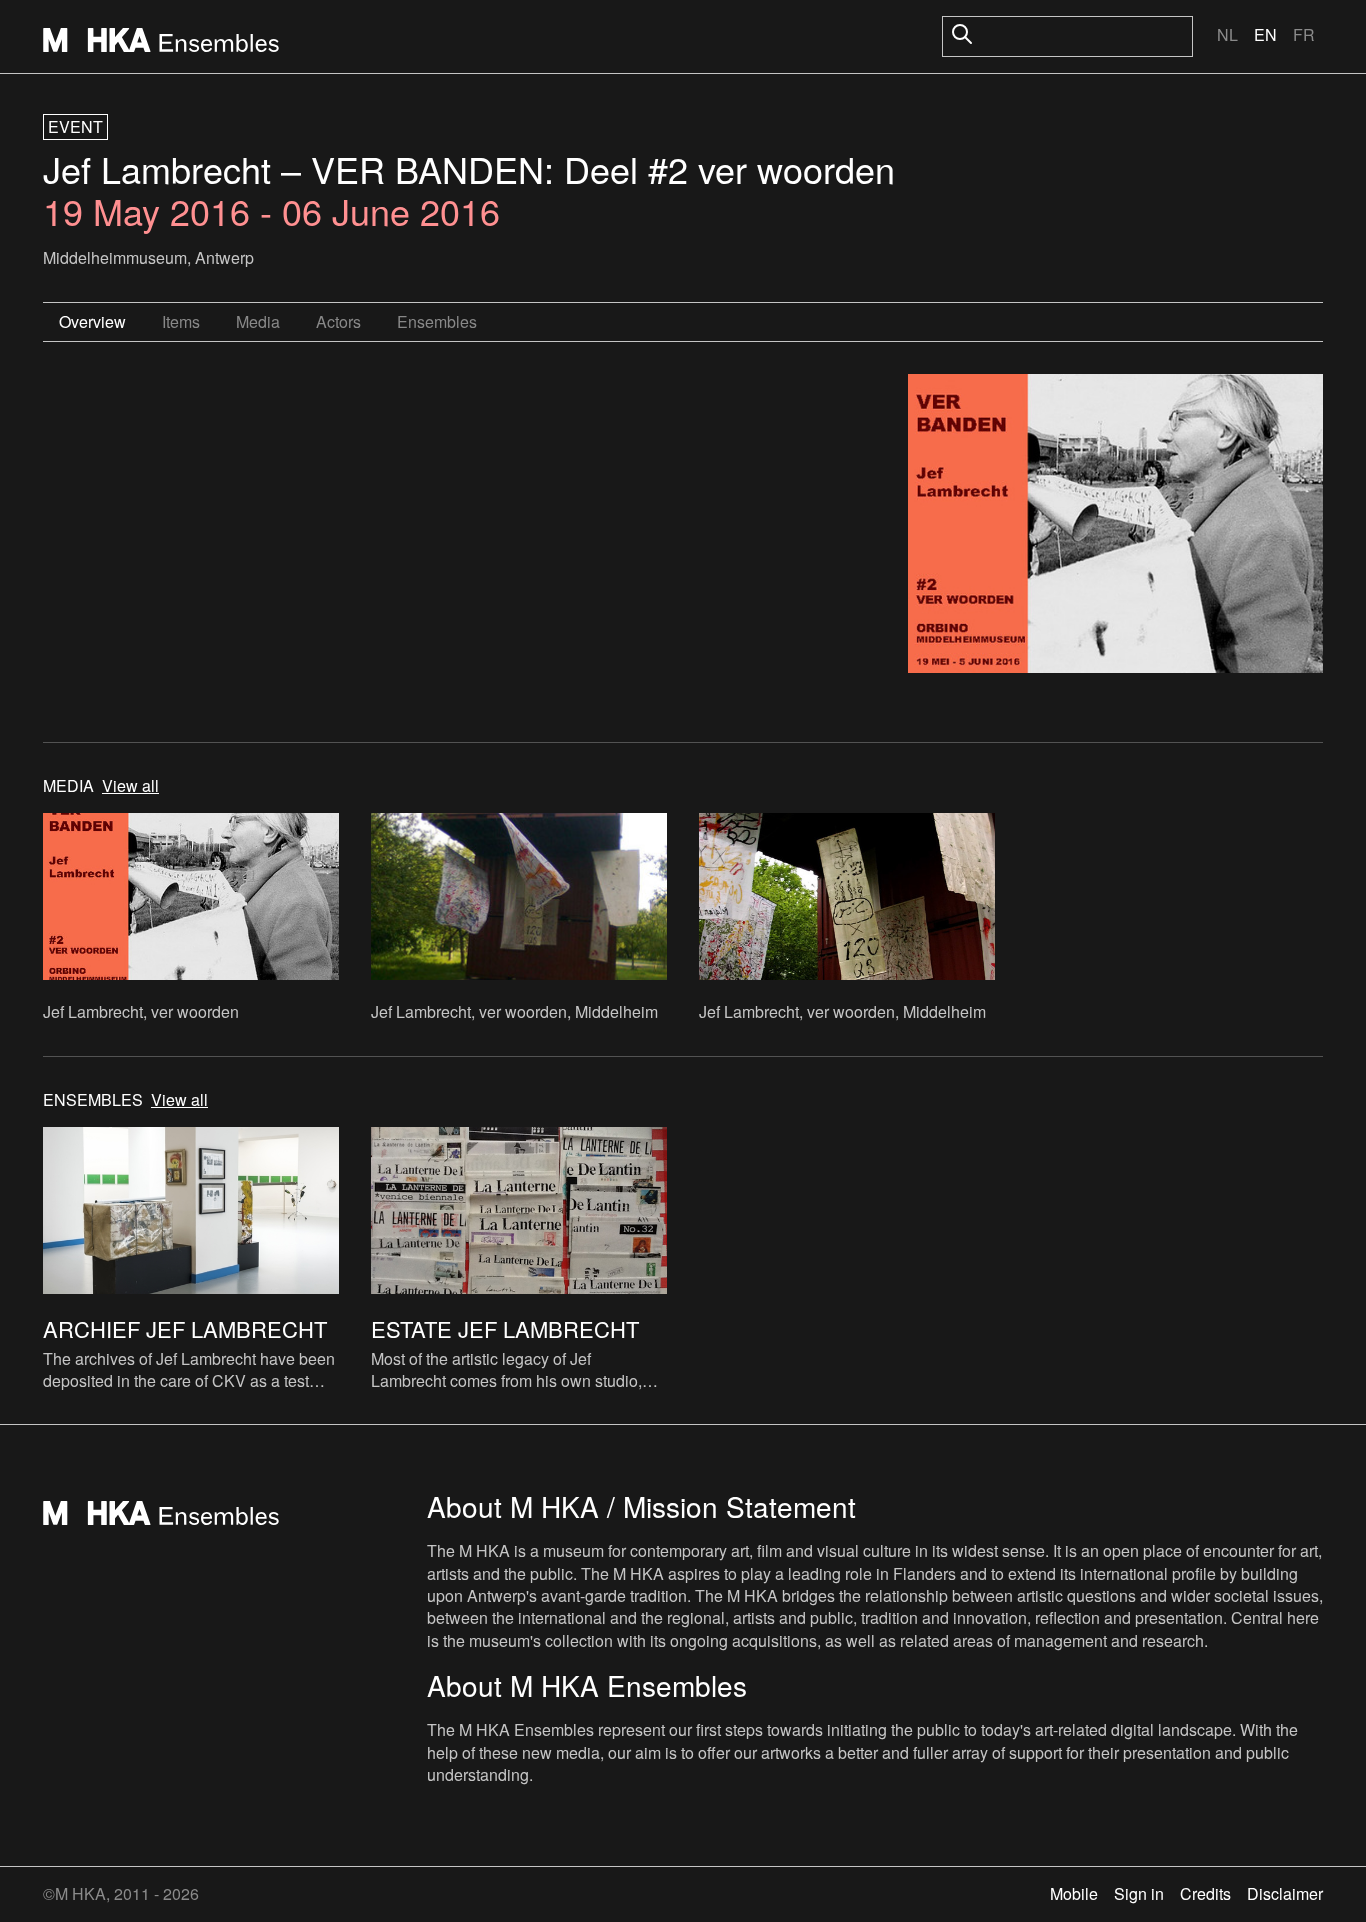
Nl (1227, 34)
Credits (1205, 1893)
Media (258, 321)
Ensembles (437, 321)
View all (130, 786)
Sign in (1139, 1893)
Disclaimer (1285, 1893)
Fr (1304, 34)
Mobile (1074, 1893)
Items (181, 321)
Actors (338, 321)
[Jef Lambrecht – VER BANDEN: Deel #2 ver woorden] (1115, 526)
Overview (92, 321)
